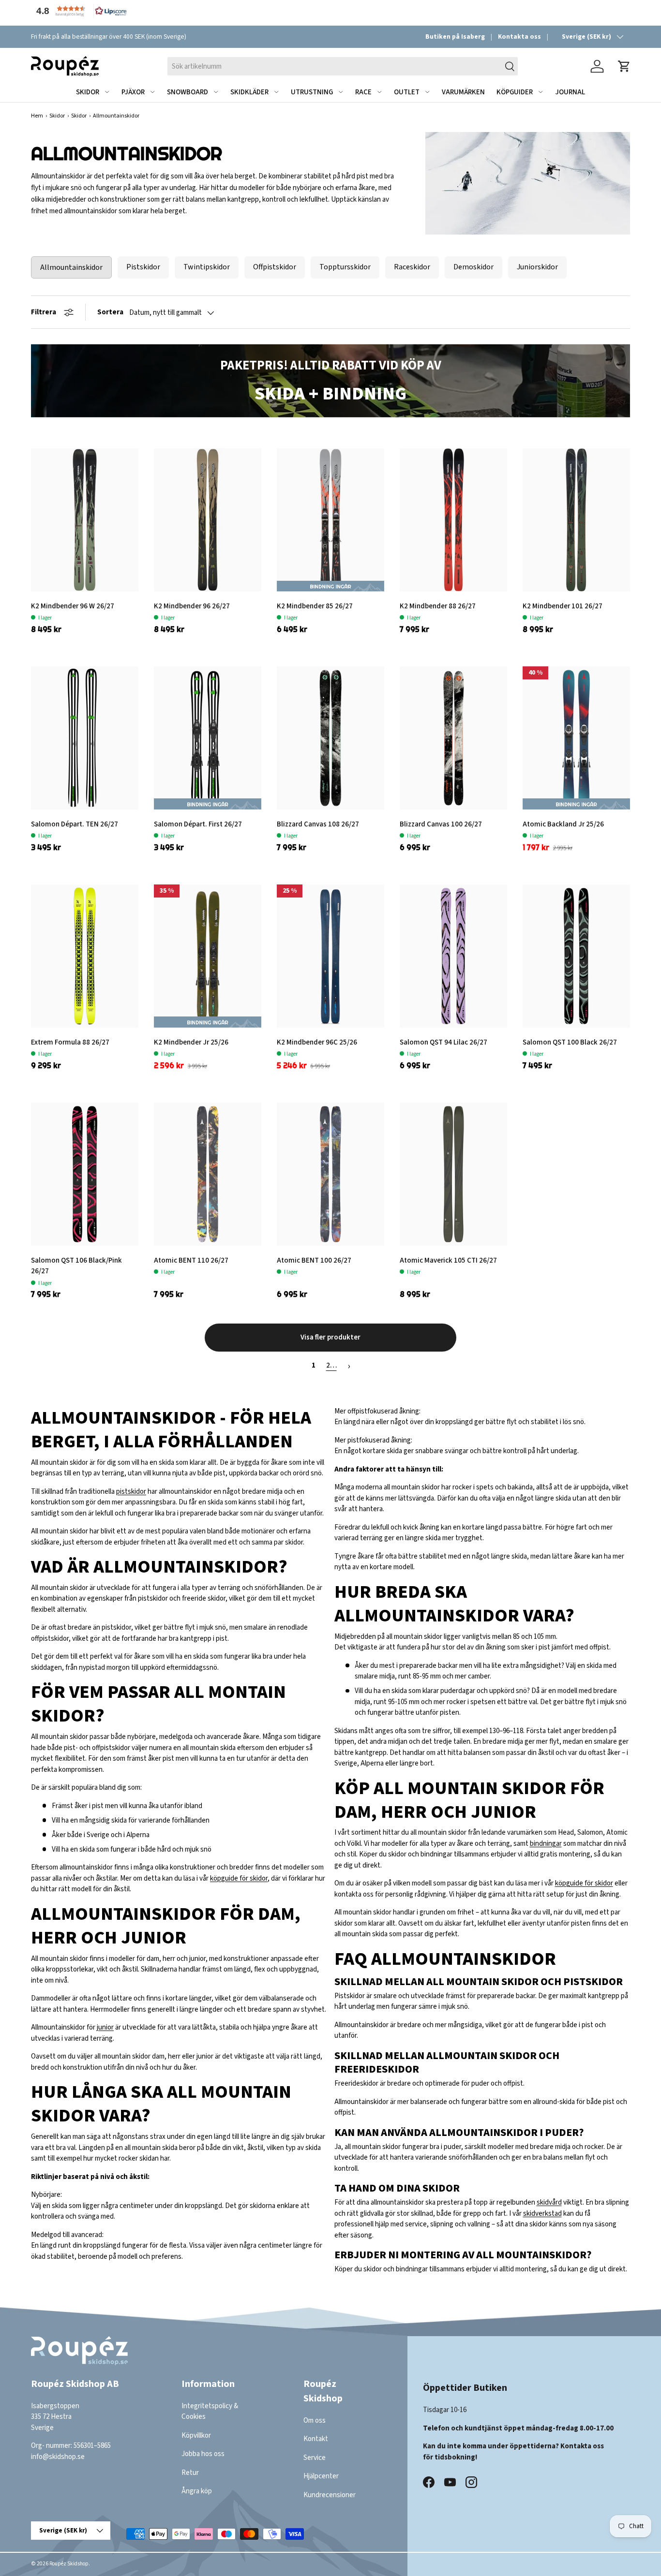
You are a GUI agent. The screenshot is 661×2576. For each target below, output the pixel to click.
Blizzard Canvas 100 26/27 (441, 824)
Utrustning (312, 92)
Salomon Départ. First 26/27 (198, 824)
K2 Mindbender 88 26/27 (438, 606)
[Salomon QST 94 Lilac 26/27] (453, 956)
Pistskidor (143, 267)
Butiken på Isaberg (455, 37)
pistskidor (131, 1492)
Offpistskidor (275, 267)
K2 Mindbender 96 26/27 (192, 606)
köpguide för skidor (239, 1878)
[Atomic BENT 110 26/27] (208, 1174)
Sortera (110, 312)
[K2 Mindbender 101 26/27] (576, 520)
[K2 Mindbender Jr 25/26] (208, 956)
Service (315, 2458)
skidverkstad (542, 2214)
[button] (79, 11)
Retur (190, 2473)
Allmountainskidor (71, 267)
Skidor (88, 92)
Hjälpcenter (321, 2477)
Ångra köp (197, 2492)
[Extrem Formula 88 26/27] (85, 956)
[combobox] (343, 66)
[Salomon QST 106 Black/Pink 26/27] (85, 1174)
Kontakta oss (519, 37)
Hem (37, 116)
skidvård (549, 2202)
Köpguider (515, 92)
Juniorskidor (537, 267)
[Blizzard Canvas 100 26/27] (453, 738)
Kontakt (316, 2439)
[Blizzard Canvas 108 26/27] (330, 738)
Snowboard (188, 92)
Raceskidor (412, 267)
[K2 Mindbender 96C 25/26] (330, 956)
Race (363, 92)
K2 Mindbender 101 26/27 (563, 606)
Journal (570, 92)
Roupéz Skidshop (69, 2564)
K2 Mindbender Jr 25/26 (191, 1042)
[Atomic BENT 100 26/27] (330, 1174)
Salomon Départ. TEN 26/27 (75, 824)
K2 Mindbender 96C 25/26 (317, 1042)
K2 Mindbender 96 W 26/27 (73, 606)
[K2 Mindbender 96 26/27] (208, 520)
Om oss (315, 2421)
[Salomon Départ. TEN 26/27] (85, 738)
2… (331, 1365)
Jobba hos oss (203, 2454)
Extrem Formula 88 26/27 (70, 1042)
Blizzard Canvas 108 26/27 (318, 824)
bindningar (546, 1844)
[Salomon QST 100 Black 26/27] (576, 956)
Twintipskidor (207, 267)
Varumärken (463, 92)
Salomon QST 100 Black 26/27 (570, 1042)
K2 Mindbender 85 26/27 (315, 606)
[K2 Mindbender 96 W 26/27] (85, 520)
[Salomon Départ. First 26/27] (208, 738)
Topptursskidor (345, 267)
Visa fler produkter (330, 1337)
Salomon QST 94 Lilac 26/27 (443, 1042)
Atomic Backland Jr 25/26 (563, 824)
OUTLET (407, 92)
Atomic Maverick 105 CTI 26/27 (448, 1260)
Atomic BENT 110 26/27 (191, 1260)
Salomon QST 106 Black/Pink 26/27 (76, 1266)
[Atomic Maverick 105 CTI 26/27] (453, 1174)
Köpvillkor (196, 2436)
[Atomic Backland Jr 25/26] (576, 738)
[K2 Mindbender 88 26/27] (453, 520)
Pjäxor (133, 92)
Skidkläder (249, 92)
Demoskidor (473, 267)
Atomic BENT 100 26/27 (314, 1260)
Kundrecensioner (330, 2495)
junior (105, 2027)
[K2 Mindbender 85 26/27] (330, 520)
